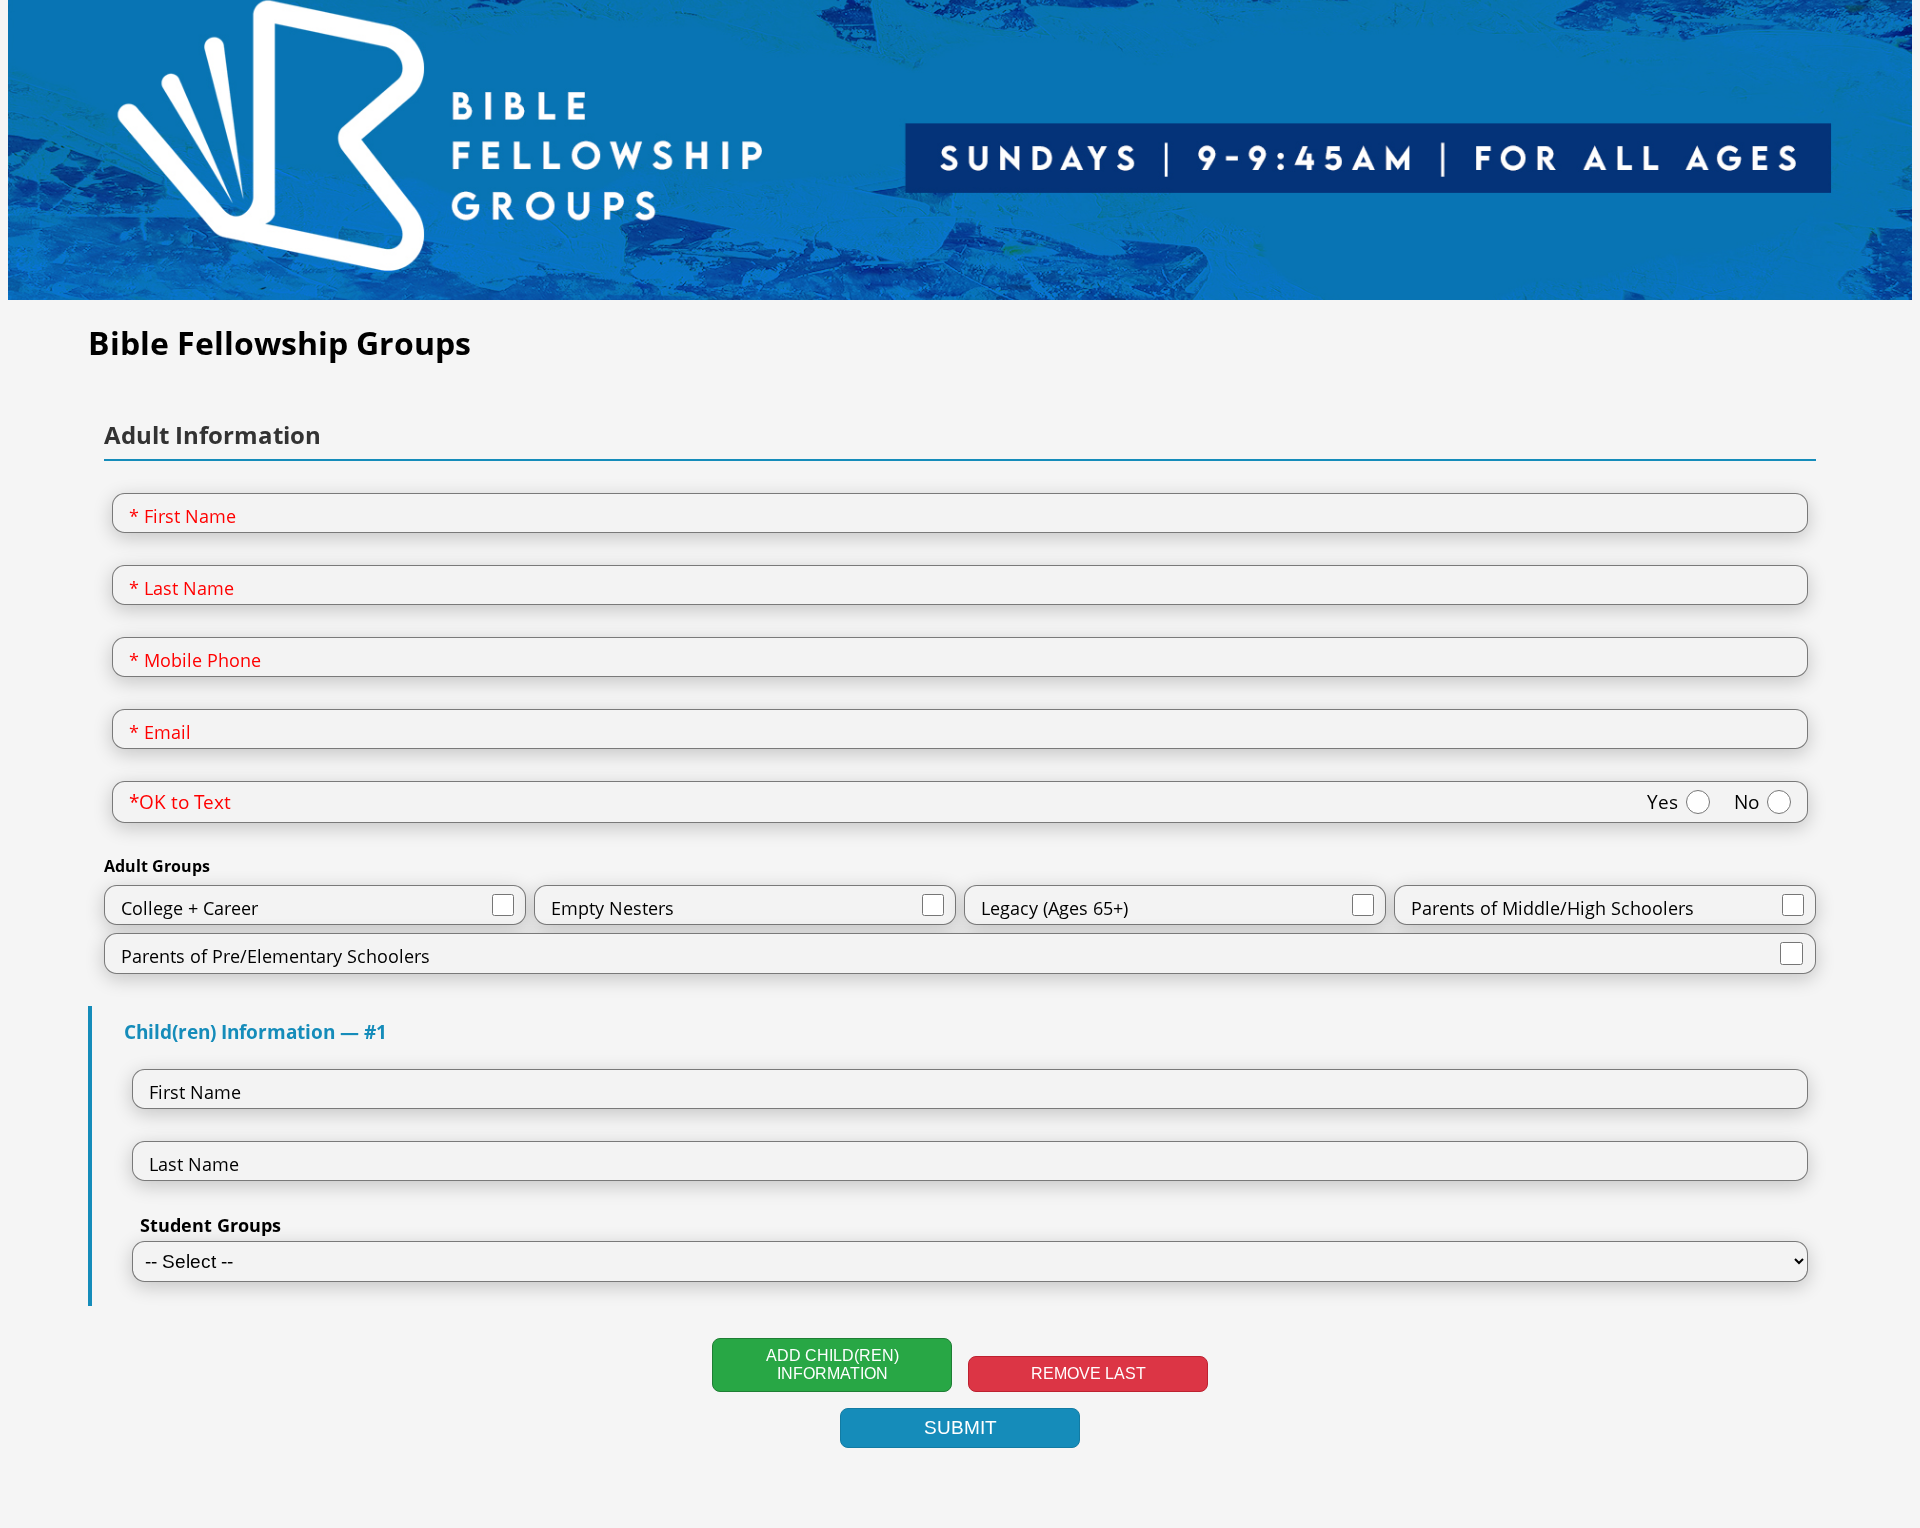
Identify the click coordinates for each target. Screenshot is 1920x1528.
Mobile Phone (202, 660)
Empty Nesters (612, 908)
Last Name (189, 588)
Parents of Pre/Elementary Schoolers (275, 956)
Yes (1662, 801)
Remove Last (1088, 1373)
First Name (190, 516)
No (1746, 801)
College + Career (189, 908)
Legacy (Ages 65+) (1054, 908)
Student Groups (210, 1225)
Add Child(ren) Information (832, 1364)
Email (167, 732)
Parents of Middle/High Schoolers (1552, 908)
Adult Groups (157, 866)
